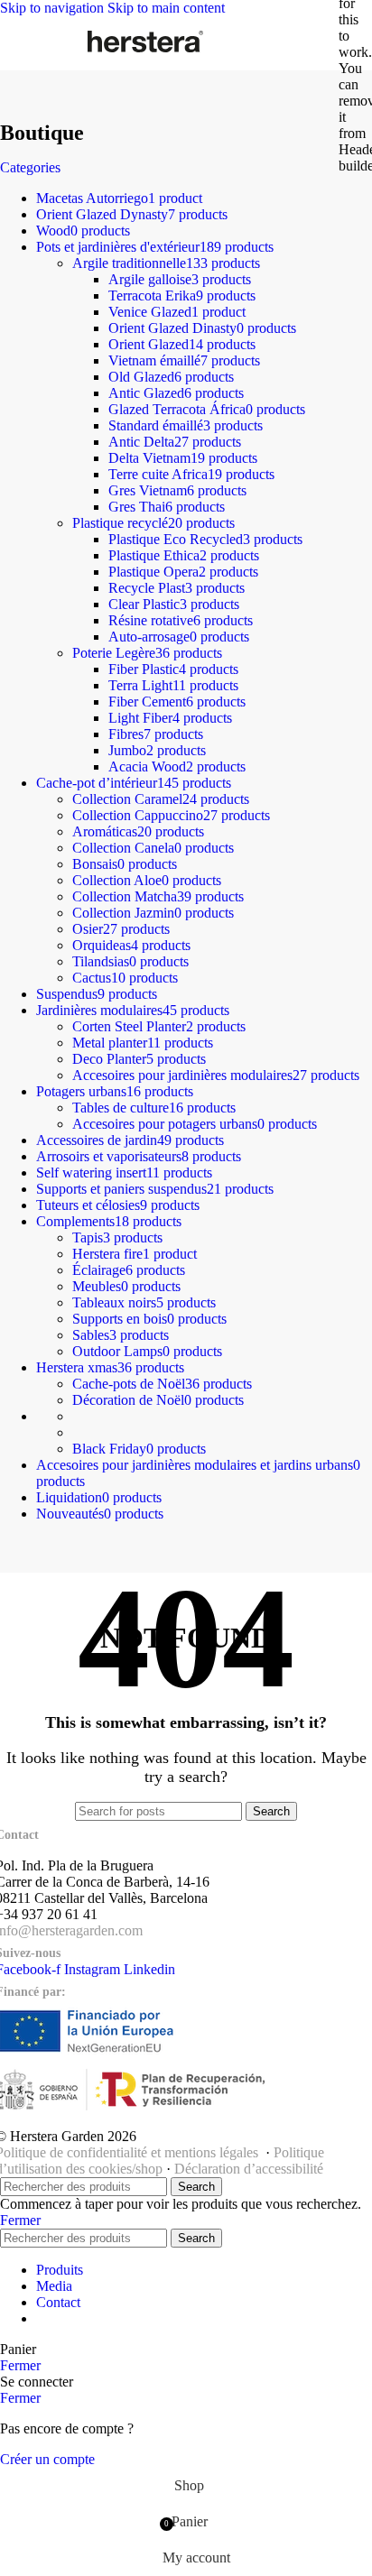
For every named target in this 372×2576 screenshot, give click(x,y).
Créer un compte (47, 2459)
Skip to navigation (54, 8)
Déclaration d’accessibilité (249, 2169)
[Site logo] (145, 52)
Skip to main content (166, 8)
